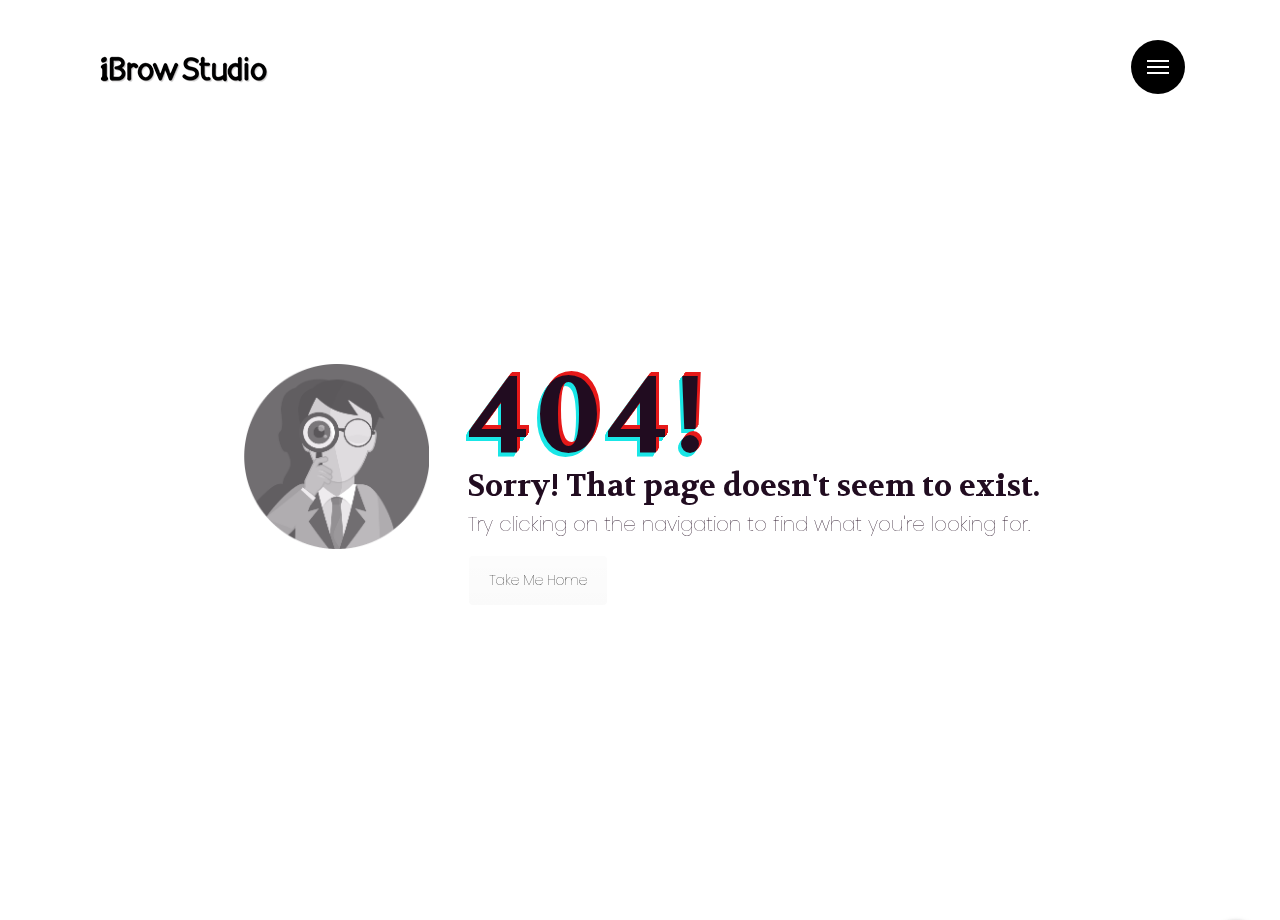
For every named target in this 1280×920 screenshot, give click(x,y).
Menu (1158, 67)
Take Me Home (538, 580)
